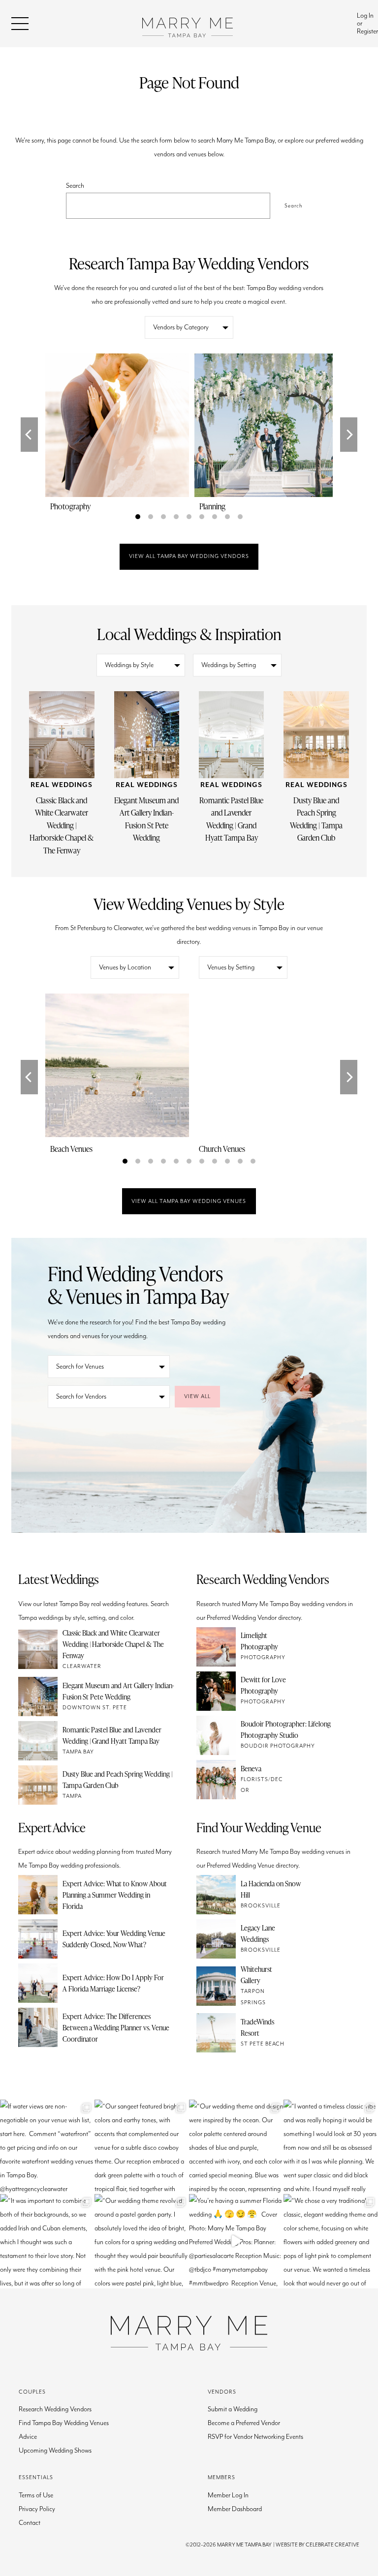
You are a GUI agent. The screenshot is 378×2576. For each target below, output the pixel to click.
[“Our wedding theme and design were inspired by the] (236, 2147)
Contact (30, 2523)
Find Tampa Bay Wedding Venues (64, 2423)
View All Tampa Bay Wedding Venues (189, 1201)
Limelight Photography (259, 1641)
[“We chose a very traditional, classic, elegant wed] (331, 2241)
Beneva (251, 1768)
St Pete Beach (263, 2044)
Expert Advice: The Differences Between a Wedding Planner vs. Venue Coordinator (116, 2027)
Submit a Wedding (233, 2409)
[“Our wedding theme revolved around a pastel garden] (142, 2241)
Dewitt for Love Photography (263, 1685)
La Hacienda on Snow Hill (271, 1889)
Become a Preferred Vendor (244, 2423)
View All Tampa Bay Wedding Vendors (189, 556)
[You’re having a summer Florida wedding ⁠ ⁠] (236, 2241)
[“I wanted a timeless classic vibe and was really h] (331, 2147)
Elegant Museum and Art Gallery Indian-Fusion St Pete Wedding (146, 819)
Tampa (72, 1796)
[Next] (349, 435)
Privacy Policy (37, 2509)
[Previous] (29, 435)
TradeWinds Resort (257, 2027)
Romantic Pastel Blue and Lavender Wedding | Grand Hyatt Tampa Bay (231, 819)
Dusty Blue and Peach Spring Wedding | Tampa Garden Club (316, 819)
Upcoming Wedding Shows (55, 2451)
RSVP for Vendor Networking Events (255, 2437)
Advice (28, 2437)
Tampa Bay (78, 1752)
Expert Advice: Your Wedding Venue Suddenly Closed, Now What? (114, 1939)
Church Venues (222, 1149)
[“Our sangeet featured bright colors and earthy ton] (142, 2147)
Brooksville (261, 1906)
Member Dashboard (235, 2509)
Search (75, 186)
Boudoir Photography (278, 1746)
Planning (212, 506)
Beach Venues (71, 1149)
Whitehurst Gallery (256, 1975)
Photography (70, 506)
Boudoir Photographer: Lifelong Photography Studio (286, 1729)
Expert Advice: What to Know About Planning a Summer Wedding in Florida (115, 1895)
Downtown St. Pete (95, 1708)
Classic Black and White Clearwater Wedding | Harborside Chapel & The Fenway (62, 825)
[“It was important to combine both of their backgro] (47, 2241)
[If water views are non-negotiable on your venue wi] (47, 2147)
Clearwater (82, 1666)
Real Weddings (62, 785)
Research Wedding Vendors (55, 2409)
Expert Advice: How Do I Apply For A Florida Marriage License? (113, 1983)
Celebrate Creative (332, 2545)
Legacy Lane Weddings (258, 1933)
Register (367, 31)
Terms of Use (36, 2495)
